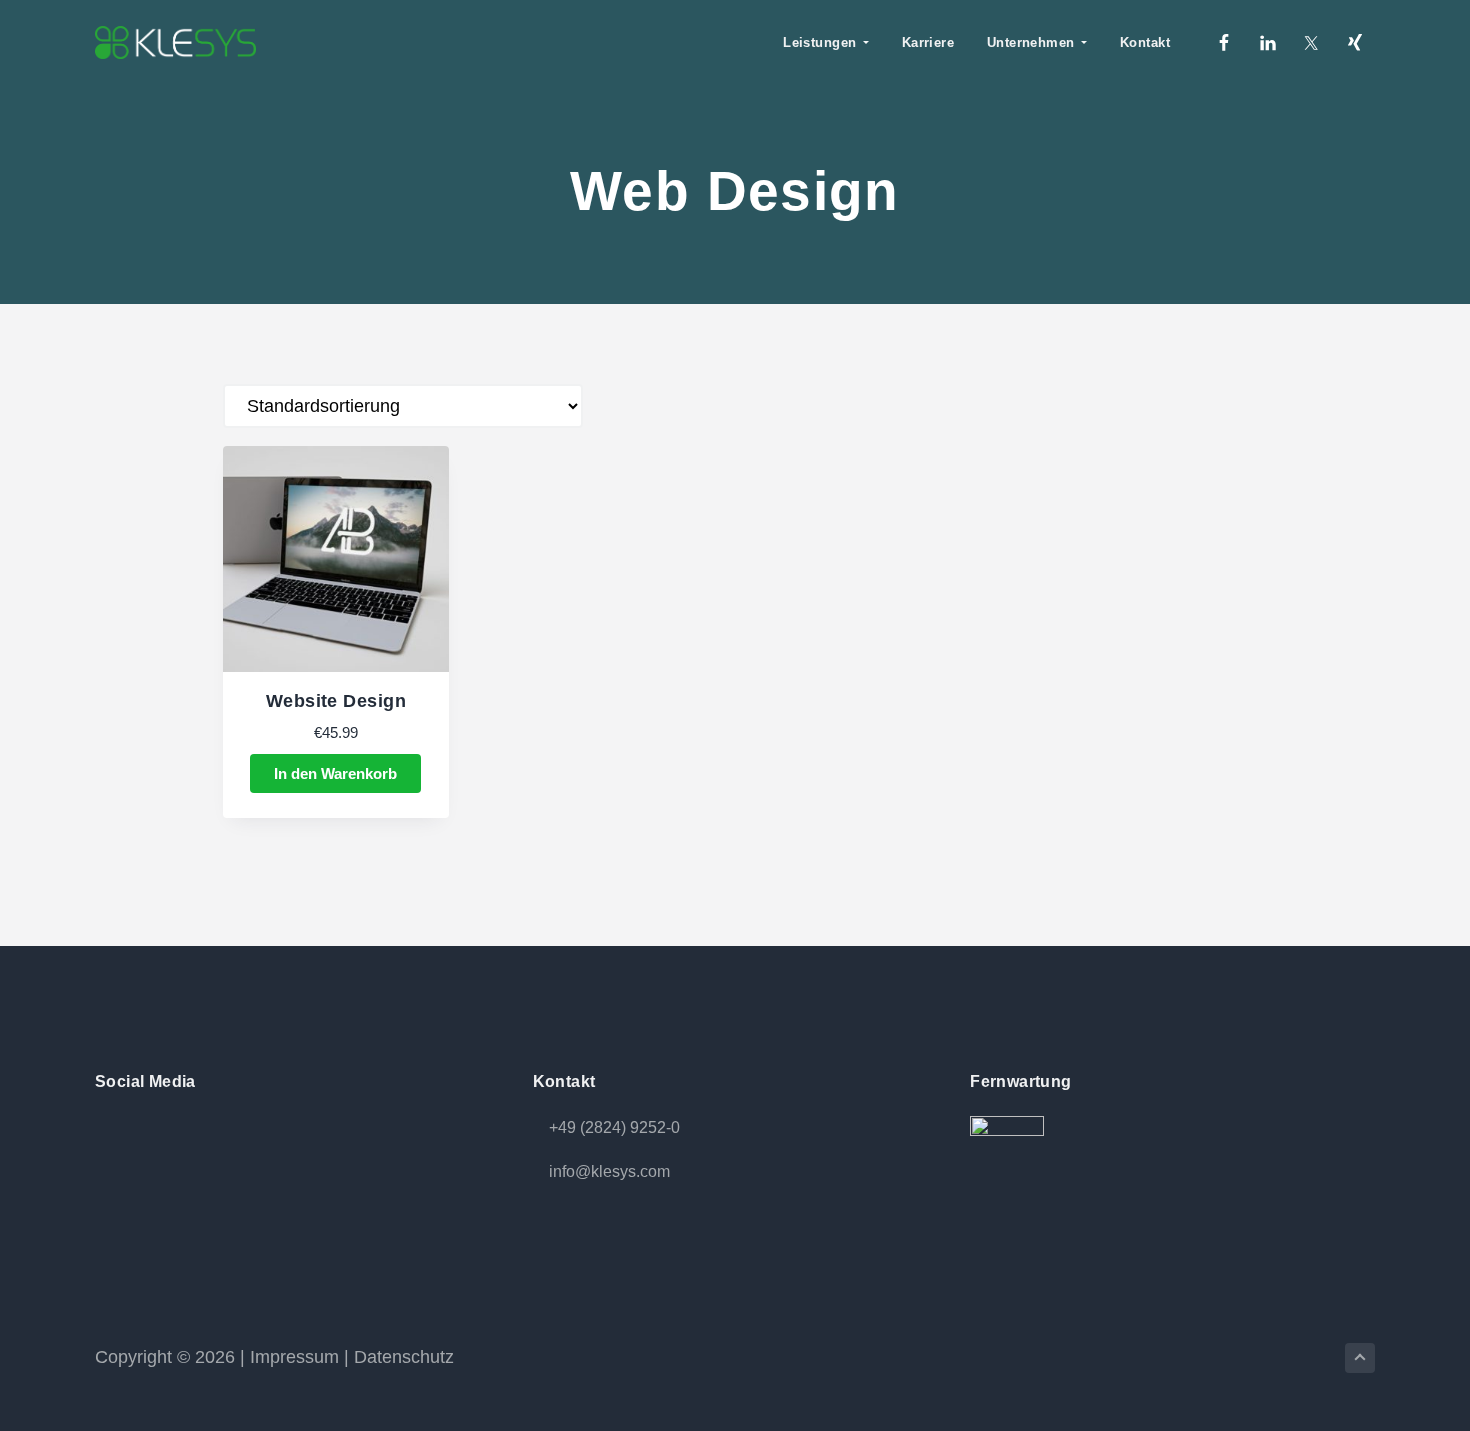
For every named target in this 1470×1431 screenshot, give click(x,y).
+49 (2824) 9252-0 (614, 1127)
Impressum (294, 1357)
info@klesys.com (609, 1171)
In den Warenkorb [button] (335, 773)
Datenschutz (404, 1357)
